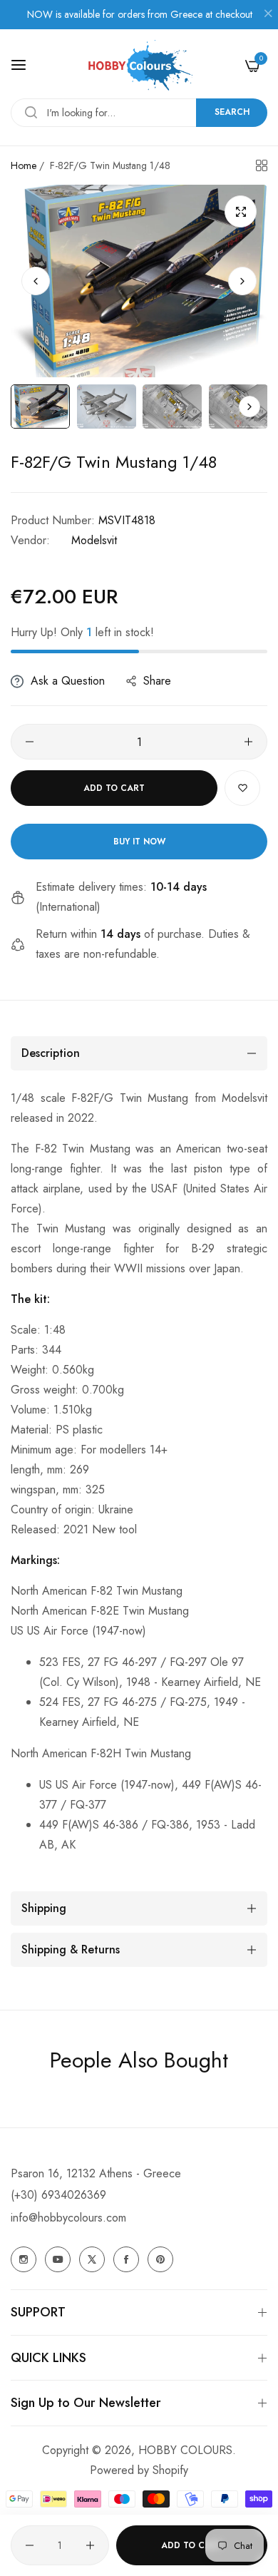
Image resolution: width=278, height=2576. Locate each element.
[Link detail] (24, 2259)
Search (232, 112)
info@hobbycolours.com (68, 2218)
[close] (268, 15)
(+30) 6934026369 (58, 2195)
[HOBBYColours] (139, 65)
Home (24, 165)
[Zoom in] (241, 211)
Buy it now (139, 842)
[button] (242, 281)
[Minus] (30, 742)
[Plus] (248, 742)
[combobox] (139, 113)
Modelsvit (94, 540)
